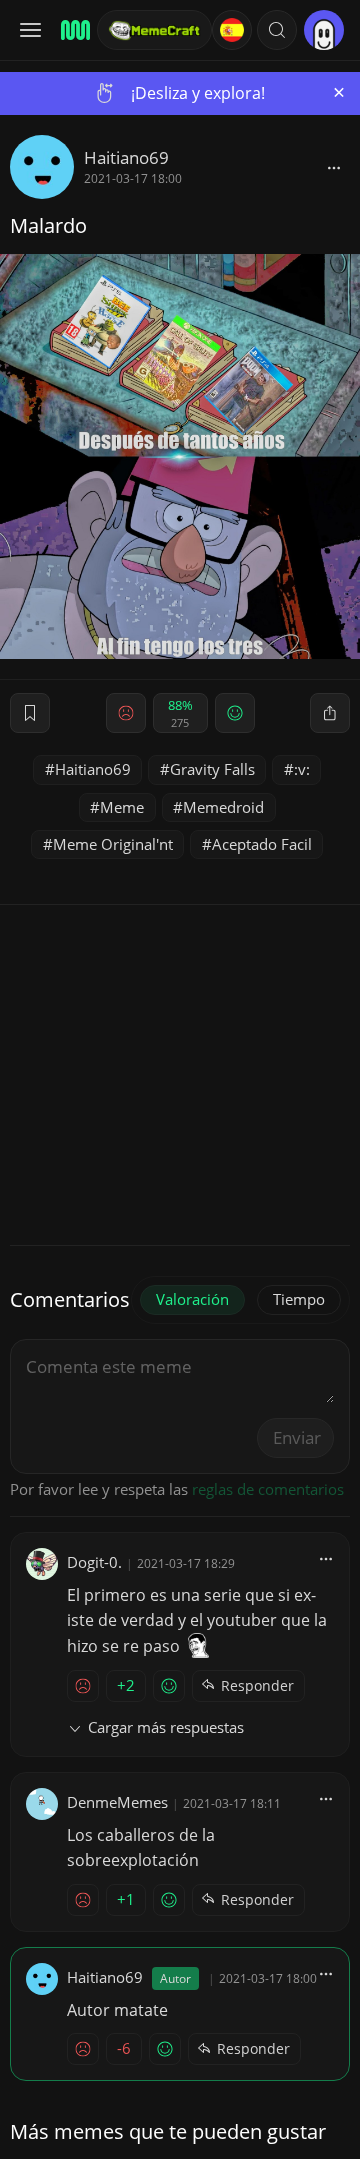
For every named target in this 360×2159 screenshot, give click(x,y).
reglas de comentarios (268, 1489)
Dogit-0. (94, 1562)
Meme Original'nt (113, 844)
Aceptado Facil (262, 844)
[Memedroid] (72, 30)
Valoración (192, 1299)
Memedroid (223, 807)
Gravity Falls (212, 769)
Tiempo (299, 1299)
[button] (277, 30)
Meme (122, 807)
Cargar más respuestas (166, 1727)
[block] (334, 167)
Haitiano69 (126, 157)
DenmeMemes (117, 1802)
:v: (302, 769)
